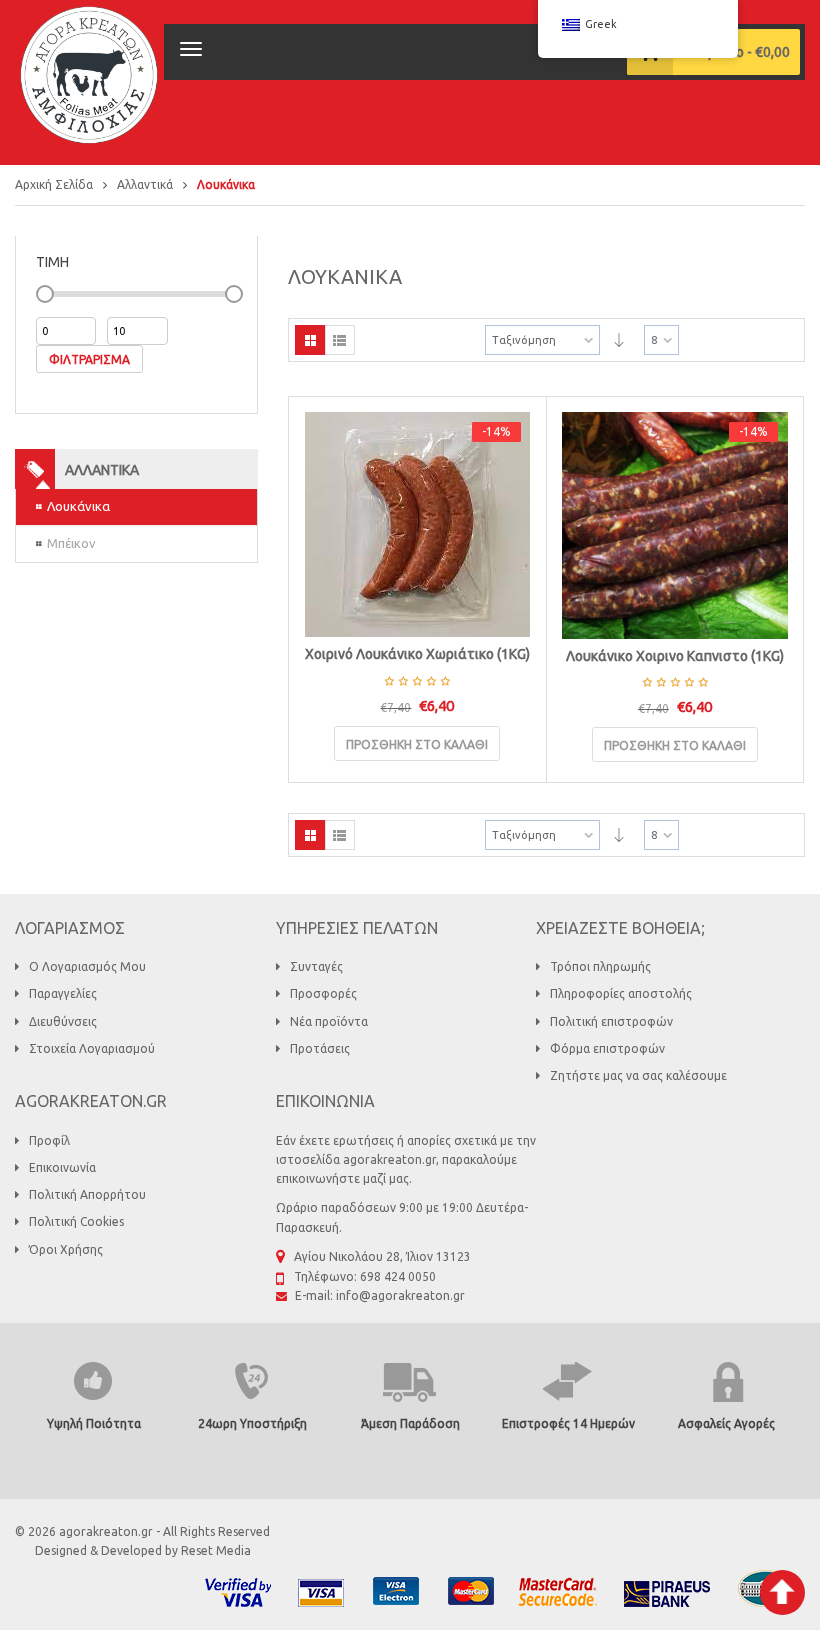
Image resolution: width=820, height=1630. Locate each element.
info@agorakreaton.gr (400, 1295)
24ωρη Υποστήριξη (252, 1423)
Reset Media (216, 1550)
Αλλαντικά (145, 184)
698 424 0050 (398, 1276)
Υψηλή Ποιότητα (94, 1423)
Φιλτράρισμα (89, 359)
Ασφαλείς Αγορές (726, 1423)
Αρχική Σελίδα (54, 184)
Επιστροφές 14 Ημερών (568, 1423)
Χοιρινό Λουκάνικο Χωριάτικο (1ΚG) (417, 654)
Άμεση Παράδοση (410, 1423)
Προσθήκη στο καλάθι (417, 744)
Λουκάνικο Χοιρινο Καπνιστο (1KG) (675, 656)
